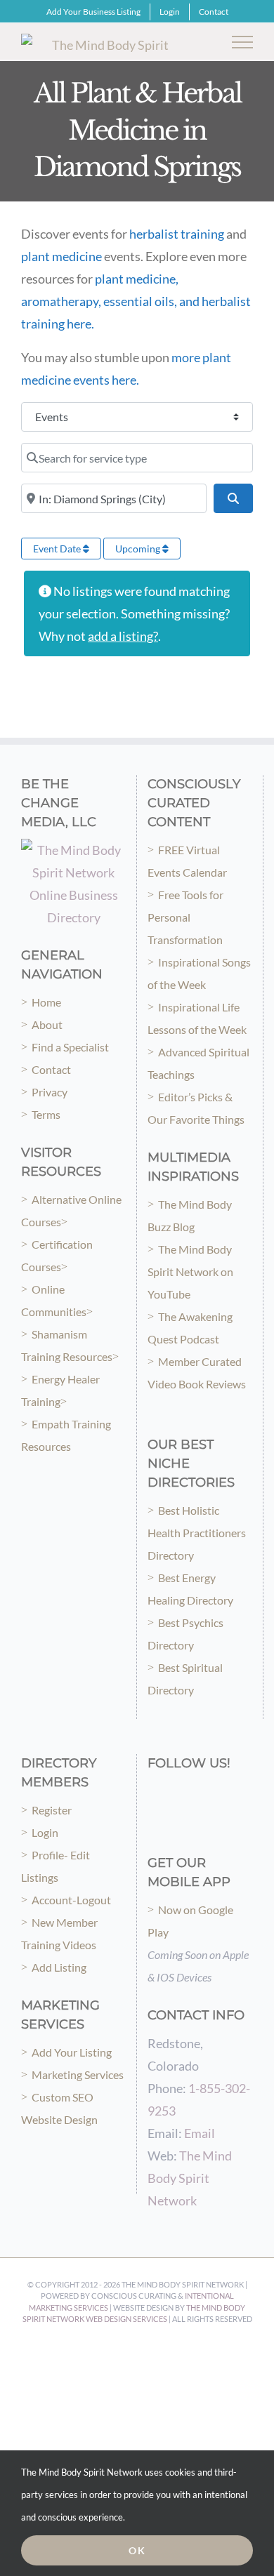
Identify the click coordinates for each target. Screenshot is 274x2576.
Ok (137, 2550)
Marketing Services (78, 2074)
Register (52, 1810)
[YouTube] (211, 1792)
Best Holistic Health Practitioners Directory (197, 1533)
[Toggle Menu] (243, 42)
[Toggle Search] (194, 41)
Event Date (58, 549)
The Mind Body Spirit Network (190, 2178)
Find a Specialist (70, 1047)
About (47, 1024)
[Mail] (152, 1820)
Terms (46, 1114)
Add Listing (59, 1967)
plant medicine (61, 256)
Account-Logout (71, 1900)
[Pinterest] (192, 1792)
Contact (51, 1069)
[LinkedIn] (231, 1792)
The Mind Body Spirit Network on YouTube (190, 1272)
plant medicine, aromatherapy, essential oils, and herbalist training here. (136, 301)
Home (46, 1002)
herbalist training (177, 234)
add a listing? (123, 636)
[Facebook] (152, 1792)
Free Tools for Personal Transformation (185, 917)
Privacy (50, 1092)
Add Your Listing (72, 2052)
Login (45, 1832)
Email (200, 2133)
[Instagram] (172, 1792)
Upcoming (139, 549)
